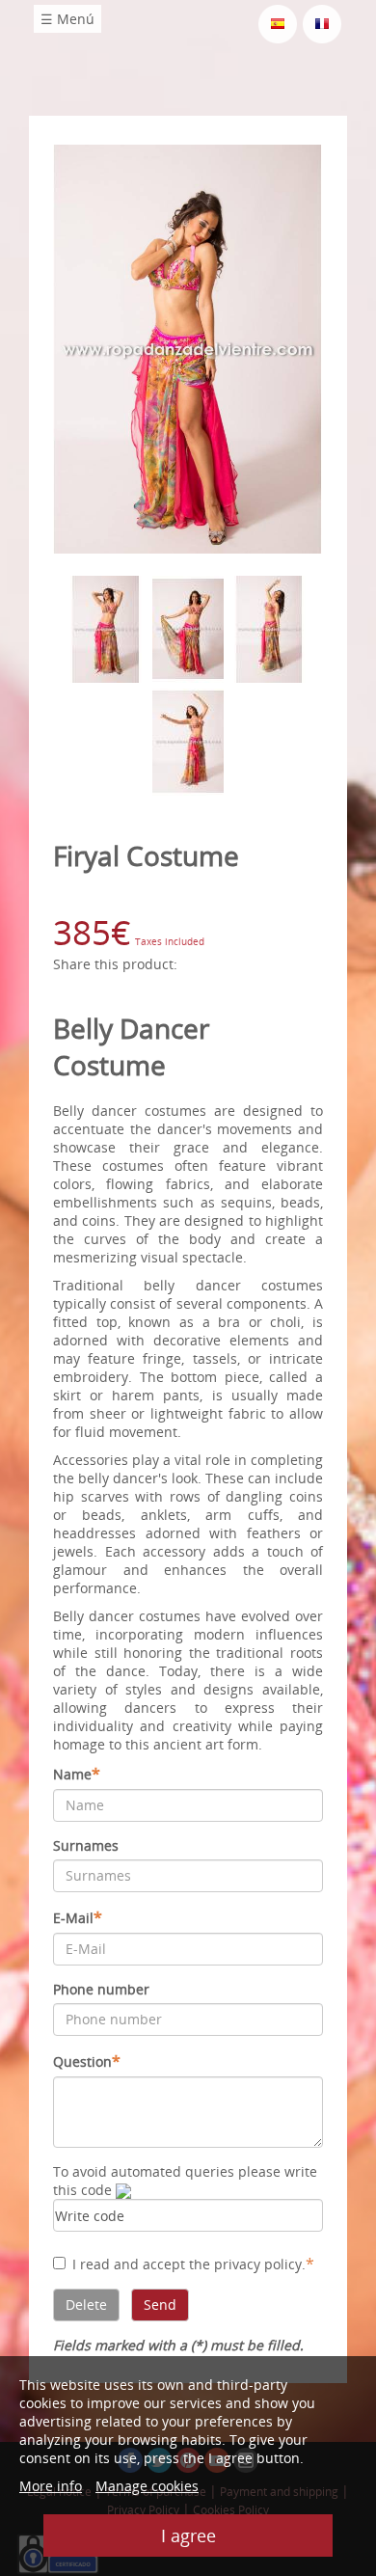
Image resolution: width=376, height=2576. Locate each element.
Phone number (101, 1989)
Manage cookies (147, 2486)
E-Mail (78, 1917)
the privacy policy (245, 2264)
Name (77, 1774)
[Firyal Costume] (188, 348)
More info (51, 2486)
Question (87, 2061)
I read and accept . (193, 2264)
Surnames (86, 1845)
